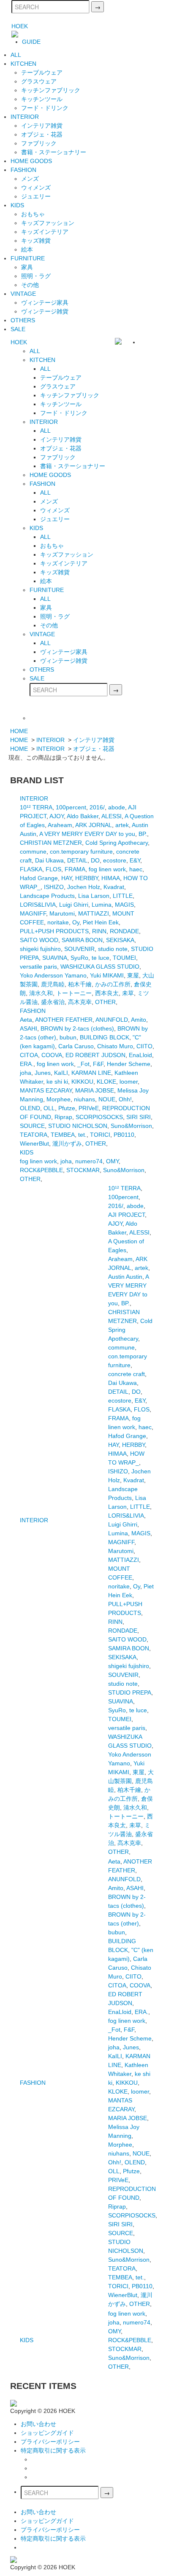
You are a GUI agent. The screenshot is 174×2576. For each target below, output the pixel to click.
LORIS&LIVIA (38, 905)
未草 (128, 993)
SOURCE (32, 1126)
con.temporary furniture (81, 852)
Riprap (63, 1117)
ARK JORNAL (94, 825)
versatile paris (38, 967)
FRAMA (75, 869)
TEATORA (34, 1135)
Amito (139, 1020)
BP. (143, 834)
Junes (43, 1073)
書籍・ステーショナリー (54, 152)
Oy (76, 922)
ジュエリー (36, 196)
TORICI (100, 1135)
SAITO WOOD (39, 940)
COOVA (52, 1055)
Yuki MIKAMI (107, 975)
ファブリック (39, 143)
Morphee (58, 1099)
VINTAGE (23, 294)
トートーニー (74, 993)
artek (122, 825)
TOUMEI (124, 958)
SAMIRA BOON (82, 940)
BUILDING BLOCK (105, 1037)
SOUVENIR (79, 949)
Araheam (60, 825)
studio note (113, 949)
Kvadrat (114, 887)
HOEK (20, 26)
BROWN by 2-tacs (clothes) (77, 1028)
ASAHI (29, 1028)
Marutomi (62, 913)
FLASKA (31, 869)
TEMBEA (63, 1135)
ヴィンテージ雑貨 (45, 311)
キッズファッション (48, 223)
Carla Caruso (76, 1046)
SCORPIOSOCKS (99, 1117)
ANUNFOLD (112, 1020)
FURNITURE (28, 258)
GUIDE (31, 42)
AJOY (57, 816)
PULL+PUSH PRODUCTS (54, 931)
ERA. (27, 1064)
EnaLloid (140, 1055)
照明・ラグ (36, 276)
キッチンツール (42, 99)
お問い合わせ (38, 2424)
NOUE (107, 1099)
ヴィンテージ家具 (45, 303)
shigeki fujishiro (40, 949)
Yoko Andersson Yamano (53, 975)
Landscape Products (47, 896)
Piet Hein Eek (101, 922)
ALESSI (111, 816)
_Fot (83, 1064)
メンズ (30, 179)
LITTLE (123, 896)
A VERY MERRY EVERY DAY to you (87, 834)
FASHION (23, 170)
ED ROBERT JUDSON (95, 1055)
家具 (27, 267)
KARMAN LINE (91, 1073)
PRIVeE (89, 1108)
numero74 (89, 1161)
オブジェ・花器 (42, 134)
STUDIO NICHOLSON (78, 1126)
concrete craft (126, 1374)
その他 (30, 285)
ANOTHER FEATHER (64, 1020)
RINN (99, 931)
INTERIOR (25, 117)
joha (26, 1073)
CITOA (29, 1055)
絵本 (27, 249)
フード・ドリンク (45, 108)
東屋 (133, 975)
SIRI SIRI (139, 1117)
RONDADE (124, 931)
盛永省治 (53, 1002)
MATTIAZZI (94, 913)
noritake (58, 922)
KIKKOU (82, 1082)
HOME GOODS (31, 161)
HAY (67, 878)
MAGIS (124, 905)
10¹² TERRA (36, 807)
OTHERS (23, 320)
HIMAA (111, 878)
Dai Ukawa (49, 860)
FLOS (53, 869)
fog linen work (107, 869)
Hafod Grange (39, 878)
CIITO (144, 1046)
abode (117, 807)
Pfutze (67, 1108)
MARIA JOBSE (95, 1090)
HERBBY (87, 878)
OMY (112, 1161)
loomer (129, 1082)
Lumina (102, 905)
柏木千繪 (80, 984)
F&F (98, 1064)
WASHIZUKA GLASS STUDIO (100, 967)
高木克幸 (80, 1002)
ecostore (115, 860)
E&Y (135, 860)
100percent (71, 807)
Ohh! (125, 1099)
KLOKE (106, 1082)
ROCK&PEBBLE (41, 1170)
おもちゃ (33, 214)
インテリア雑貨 (42, 126)
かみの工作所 (113, 984)
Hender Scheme (129, 1064)
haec (136, 869)
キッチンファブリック (51, 90)
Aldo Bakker (83, 816)
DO (95, 860)
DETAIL (77, 860)
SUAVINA (55, 958)
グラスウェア (39, 81)
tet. (82, 1135)
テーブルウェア (42, 72)
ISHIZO (54, 887)
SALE (18, 329)
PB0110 (124, 1135)
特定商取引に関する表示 (53, 2450)
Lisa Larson (94, 896)
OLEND (30, 1108)
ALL (16, 55)
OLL (49, 1108)
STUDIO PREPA (130, 1692)
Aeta (26, 1020)
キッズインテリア (45, 232)
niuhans (84, 1099)
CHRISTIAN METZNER (51, 843)
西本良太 (107, 993)
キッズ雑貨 (36, 241)
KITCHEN (23, 64)
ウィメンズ (36, 187)
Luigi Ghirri (74, 905)
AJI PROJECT (126, 1215)
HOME (19, 731)
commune (33, 852)
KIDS (17, 205)
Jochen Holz (84, 887)
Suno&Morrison (131, 1126)
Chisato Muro (115, 1046)
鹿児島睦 (53, 984)
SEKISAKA (120, 940)
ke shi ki (57, 1082)
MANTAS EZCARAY (46, 1090)
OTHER (105, 1002)
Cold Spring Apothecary (117, 843)
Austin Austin (125, 1277)
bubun (68, 1037)
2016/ (97, 807)
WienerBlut (34, 1143)
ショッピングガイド (47, 2433)
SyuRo (79, 958)
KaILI (61, 1073)
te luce (101, 958)
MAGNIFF (33, 913)
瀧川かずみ (67, 1143)
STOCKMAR (83, 1170)
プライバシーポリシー (50, 2442)
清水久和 (41, 993)
